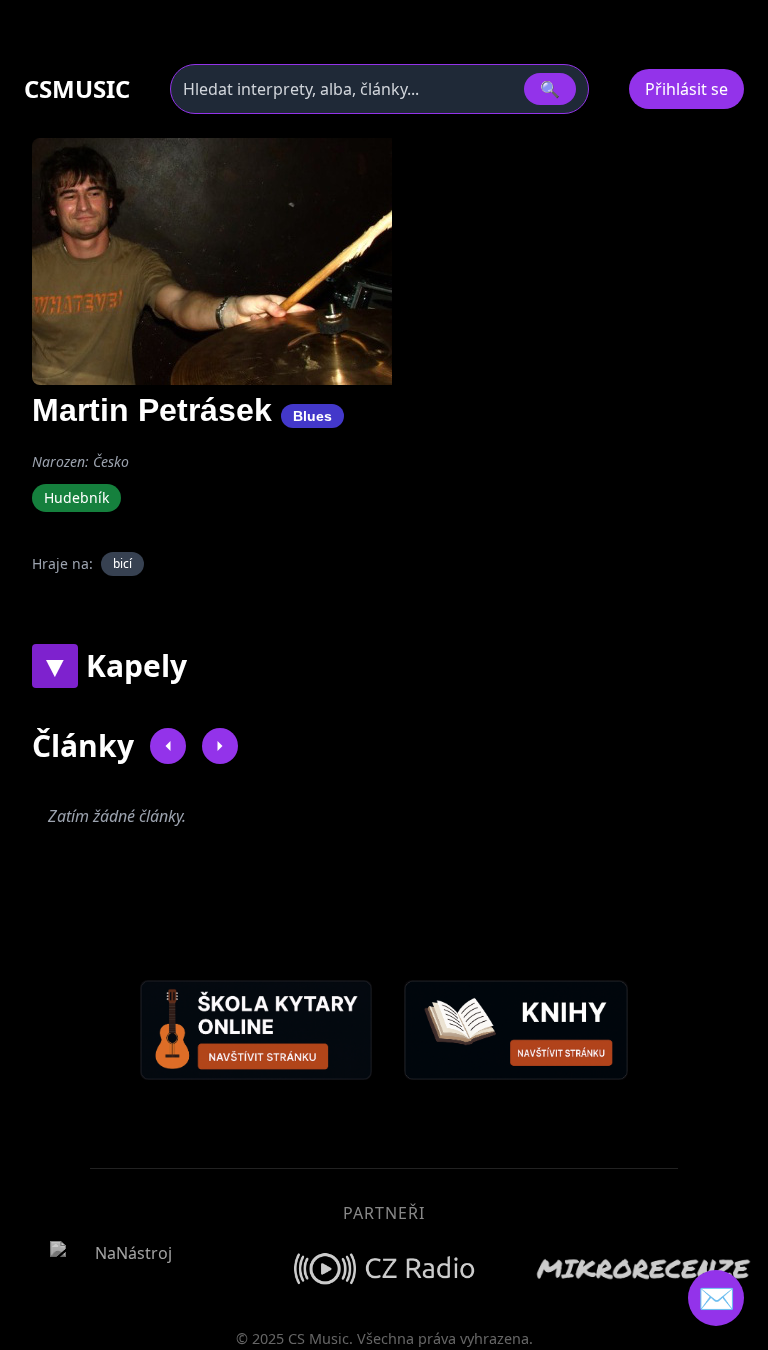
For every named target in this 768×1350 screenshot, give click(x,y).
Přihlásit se (686, 89)
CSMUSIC (77, 89)
